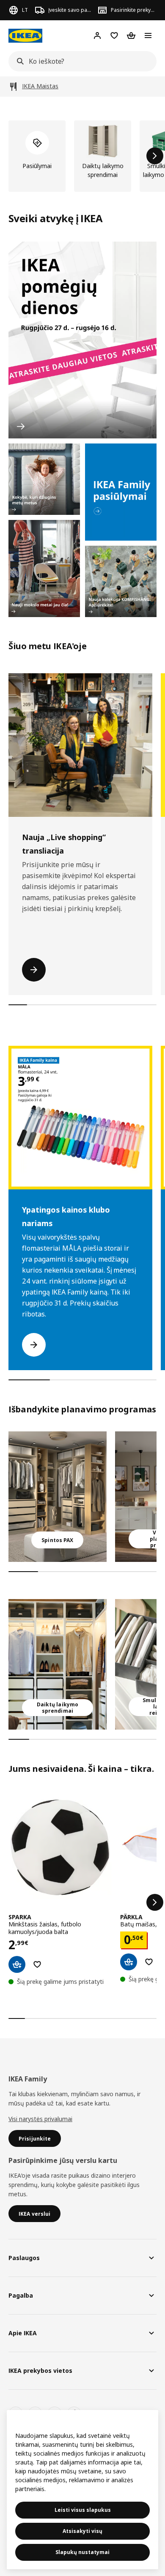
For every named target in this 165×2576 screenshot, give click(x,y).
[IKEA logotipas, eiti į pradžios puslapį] (25, 36)
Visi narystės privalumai (40, 2119)
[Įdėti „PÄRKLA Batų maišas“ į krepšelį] (129, 1962)
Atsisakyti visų (82, 2531)
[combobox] (80, 61)
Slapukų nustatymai (82, 2552)
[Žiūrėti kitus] (155, 1902)
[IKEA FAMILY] (121, 492)
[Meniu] (148, 35)
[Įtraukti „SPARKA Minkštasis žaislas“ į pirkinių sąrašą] (37, 1964)
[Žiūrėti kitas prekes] (155, 156)
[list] (82, 156)
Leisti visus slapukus (83, 2510)
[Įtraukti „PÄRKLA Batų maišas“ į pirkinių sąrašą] (149, 1962)
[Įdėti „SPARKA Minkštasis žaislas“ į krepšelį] (17, 1964)
